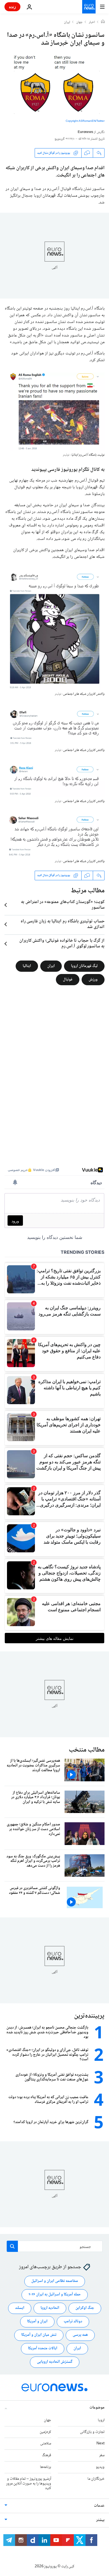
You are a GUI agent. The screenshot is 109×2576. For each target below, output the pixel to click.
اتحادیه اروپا (50, 2308)
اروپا (101, 2420)
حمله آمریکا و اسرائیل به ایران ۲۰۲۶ (55, 2295)
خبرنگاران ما (96, 2479)
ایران (67, 22)
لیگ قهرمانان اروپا (84, 966)
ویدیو (100, 2467)
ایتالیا (27, 966)
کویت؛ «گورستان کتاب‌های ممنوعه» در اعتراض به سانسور (63, 905)
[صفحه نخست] (103, 22)
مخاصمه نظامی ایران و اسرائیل (55, 2281)
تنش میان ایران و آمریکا (39, 2335)
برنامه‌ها (46, 2467)
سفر (102, 2456)
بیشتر (100, 2520)
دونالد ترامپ (73, 2322)
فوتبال (68, 979)
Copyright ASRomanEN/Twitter (85, 121)
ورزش (93, 979)
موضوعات (97, 2408)
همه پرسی (80, 2335)
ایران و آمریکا (37, 2322)
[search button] (12, 2246)
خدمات (99, 2506)
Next (100, 2444)
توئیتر (66, 455)
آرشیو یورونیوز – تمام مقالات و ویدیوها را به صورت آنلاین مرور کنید (29, 2484)
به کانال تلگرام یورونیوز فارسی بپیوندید (68, 470)
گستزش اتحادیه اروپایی (55, 2362)
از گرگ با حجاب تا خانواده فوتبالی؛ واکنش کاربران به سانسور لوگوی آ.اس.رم (62, 944)
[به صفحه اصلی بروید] (89, 7)
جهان (80, 22)
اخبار (92, 22)
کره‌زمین (45, 2432)
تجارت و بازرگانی (92, 2432)
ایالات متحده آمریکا (43, 2349)
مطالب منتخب (87, 1750)
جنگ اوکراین (85, 2308)
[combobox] (55, 2246)
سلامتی (46, 2444)
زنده (12, 7)
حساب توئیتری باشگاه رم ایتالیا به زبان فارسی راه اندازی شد (63, 924)
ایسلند (20, 2308)
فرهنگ (47, 2456)
